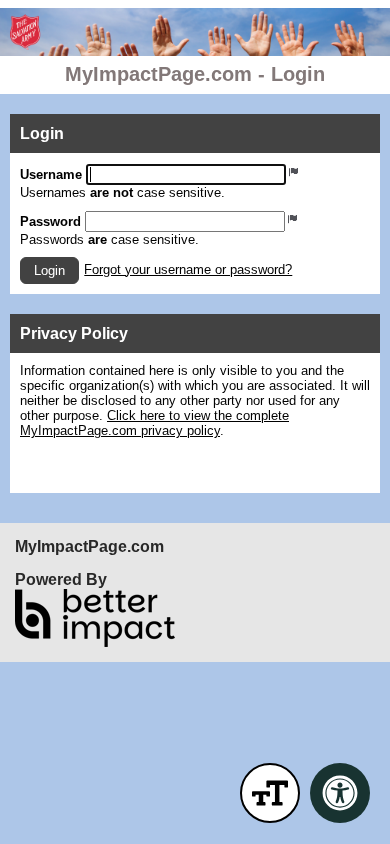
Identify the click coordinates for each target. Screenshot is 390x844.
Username (51, 174)
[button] (49, 270)
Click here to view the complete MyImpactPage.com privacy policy (154, 423)
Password (50, 221)
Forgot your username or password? (188, 269)
